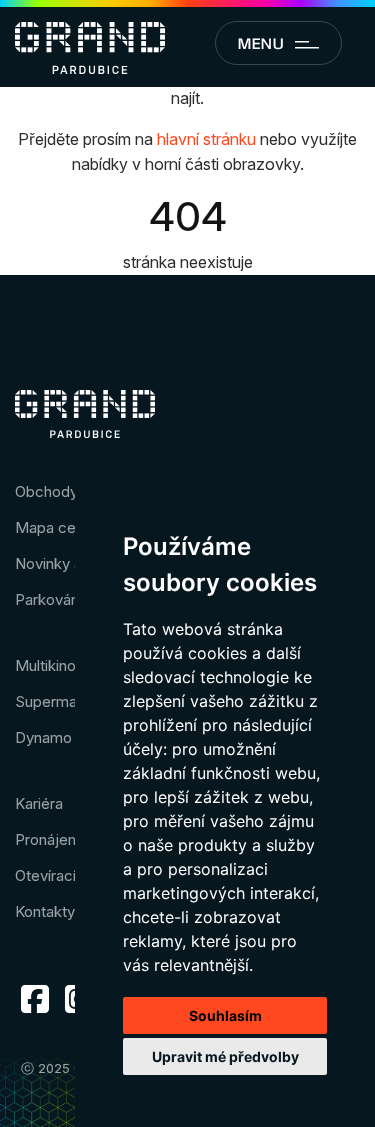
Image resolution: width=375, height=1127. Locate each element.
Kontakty (45, 911)
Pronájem (48, 839)
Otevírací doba (65, 875)
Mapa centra (58, 527)
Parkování (48, 599)
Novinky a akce (67, 563)
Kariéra (39, 803)
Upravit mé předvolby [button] (225, 1056)
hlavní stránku (206, 139)
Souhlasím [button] (225, 1015)
